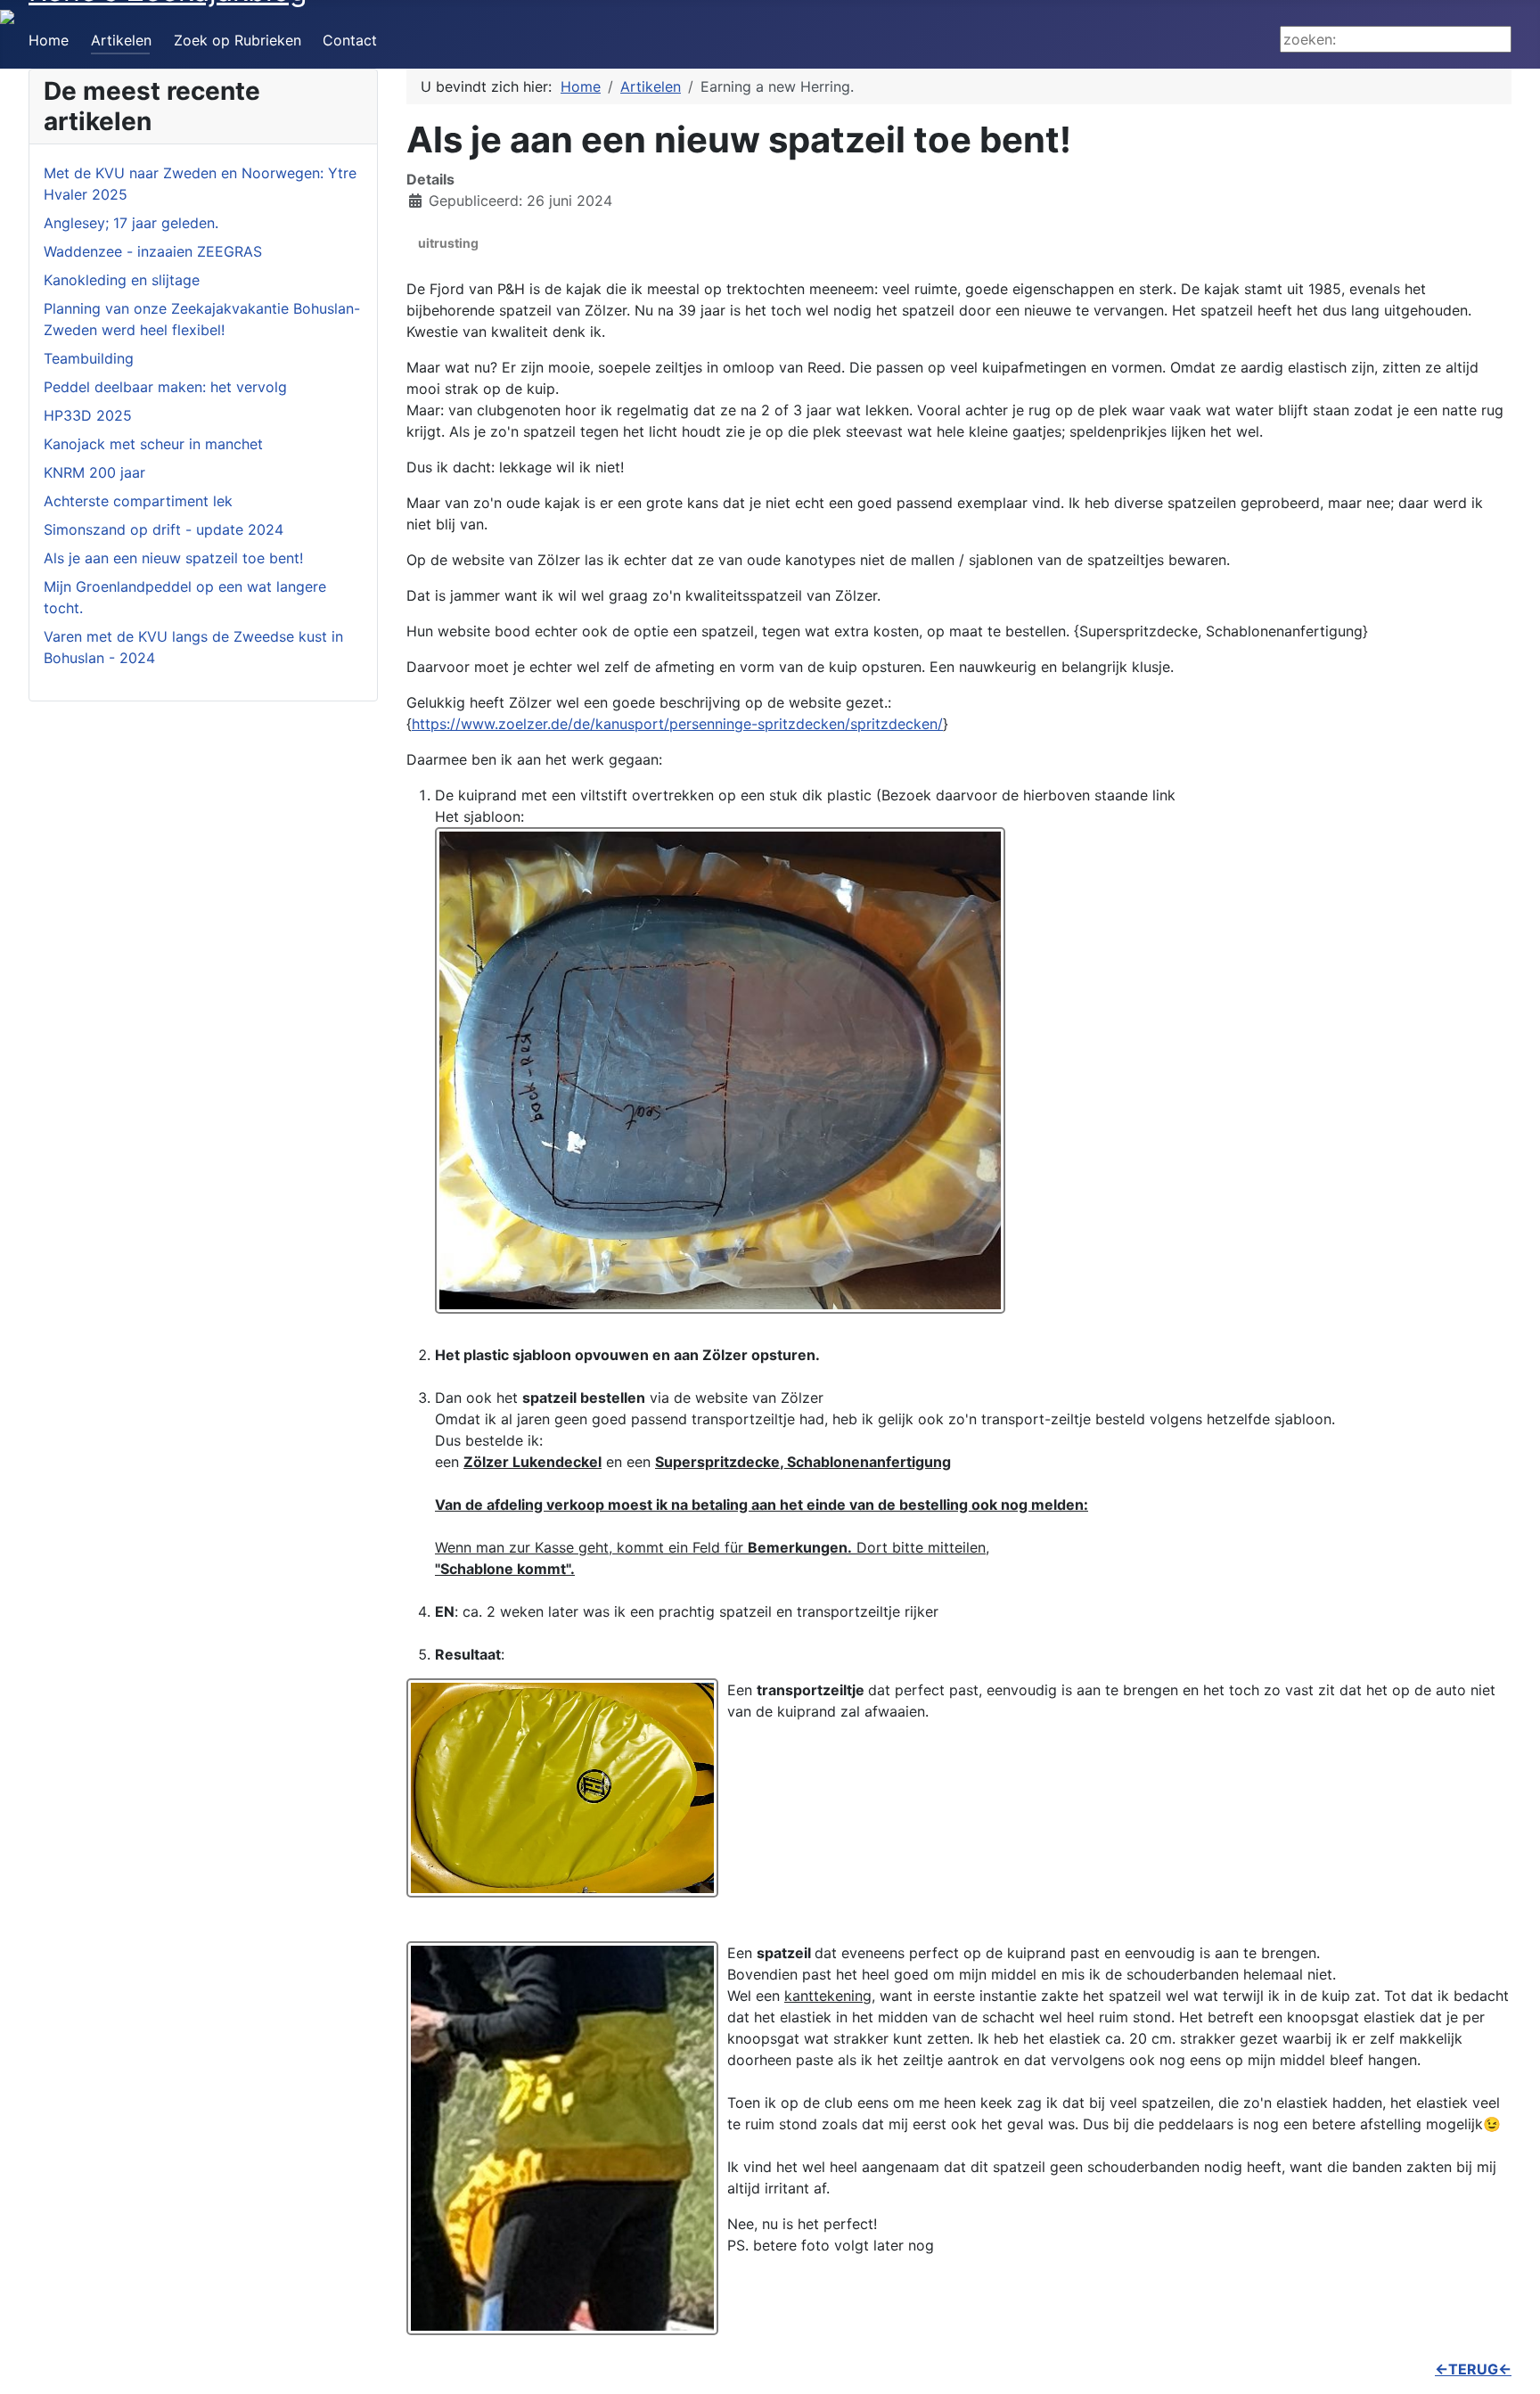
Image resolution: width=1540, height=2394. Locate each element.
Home (49, 40)
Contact (350, 40)
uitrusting (448, 243)
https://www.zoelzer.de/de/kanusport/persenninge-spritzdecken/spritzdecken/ (677, 724)
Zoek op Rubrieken (238, 40)
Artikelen (121, 40)
